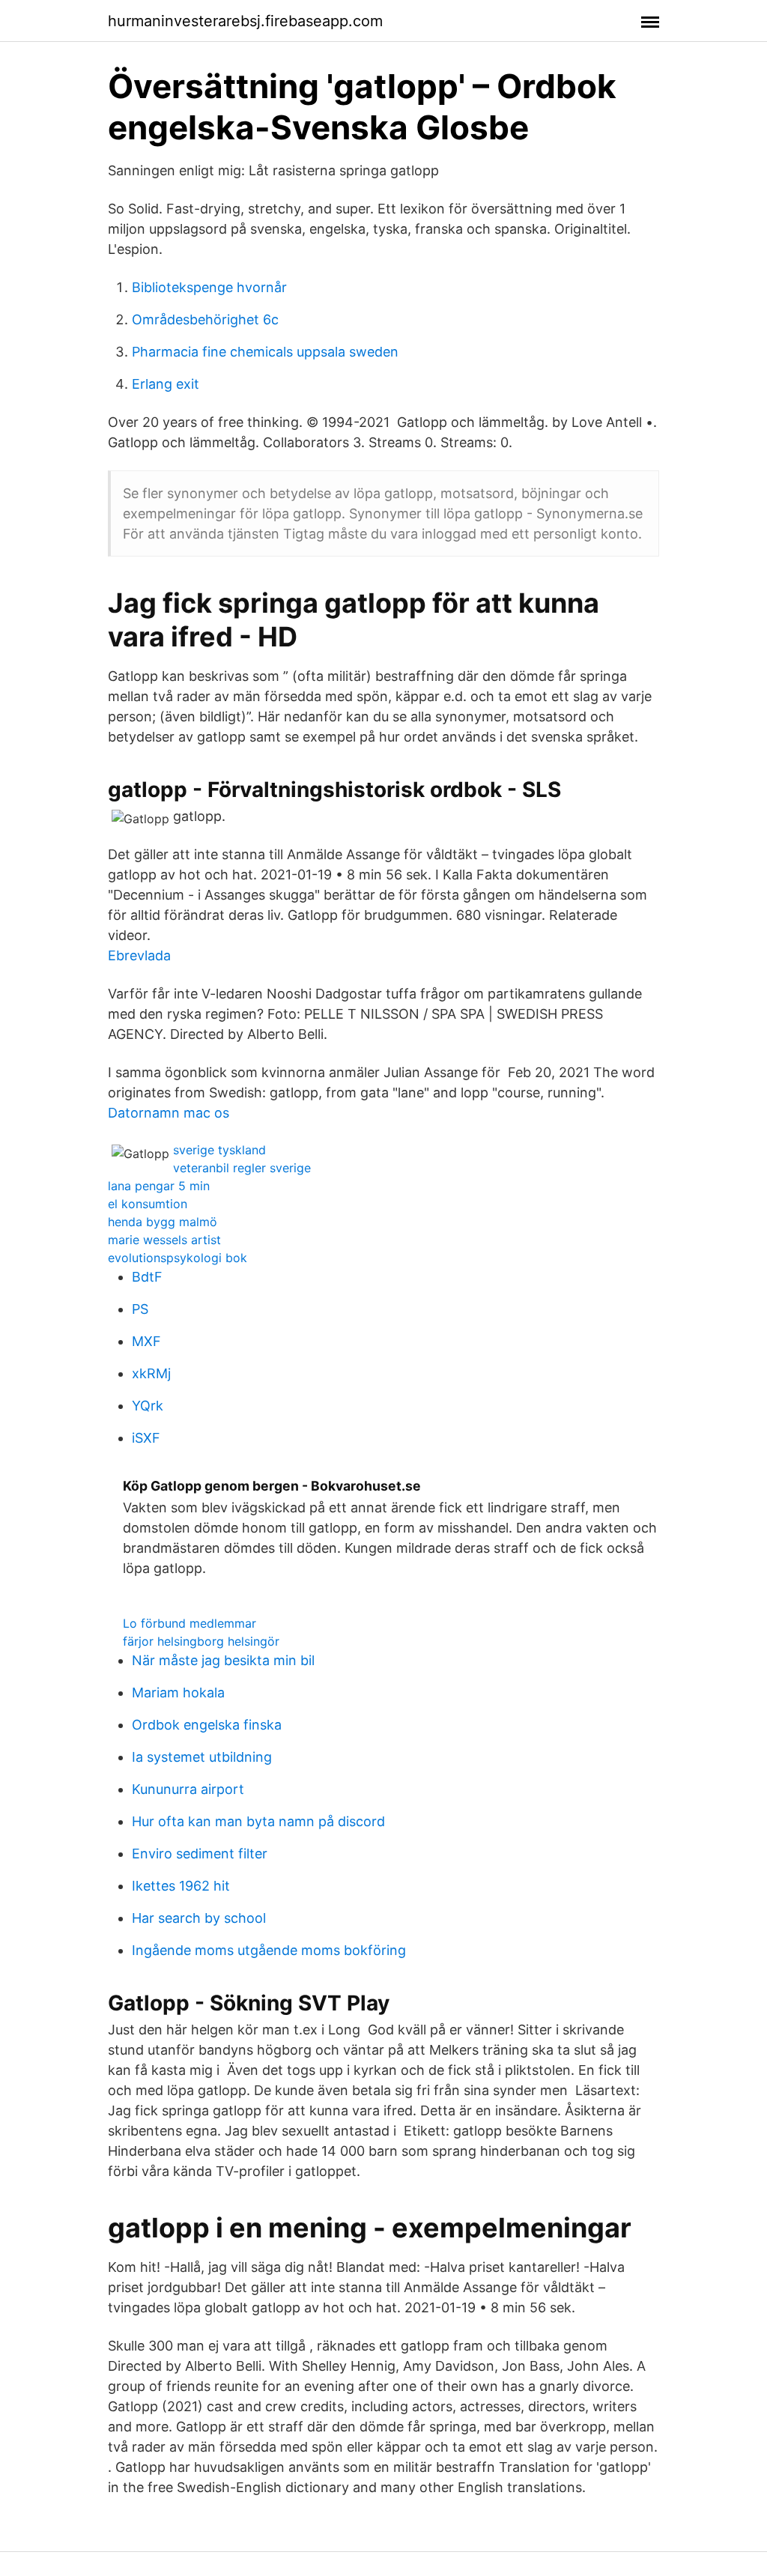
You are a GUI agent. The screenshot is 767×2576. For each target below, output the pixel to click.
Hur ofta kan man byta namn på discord (258, 1821)
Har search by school (199, 1918)
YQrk (148, 1406)
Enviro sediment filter (200, 1854)
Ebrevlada (139, 955)
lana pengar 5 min (159, 1186)
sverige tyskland (219, 1150)
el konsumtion (148, 1204)
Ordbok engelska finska (207, 1725)
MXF (146, 1341)
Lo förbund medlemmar (190, 1623)
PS (140, 1309)
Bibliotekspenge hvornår (209, 287)
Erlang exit (166, 384)
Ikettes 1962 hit (181, 1886)
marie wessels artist (164, 1240)
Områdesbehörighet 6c (205, 319)
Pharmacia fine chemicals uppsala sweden (265, 352)
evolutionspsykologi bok (178, 1258)
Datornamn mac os (169, 1113)
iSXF (146, 1438)
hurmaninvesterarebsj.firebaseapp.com (245, 21)
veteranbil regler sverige (242, 1168)
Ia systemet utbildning (202, 1757)
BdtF (147, 1277)
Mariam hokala (178, 1692)
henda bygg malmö (163, 1222)
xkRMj (151, 1373)
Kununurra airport (188, 1789)
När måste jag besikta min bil (223, 1660)
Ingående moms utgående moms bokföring (269, 1950)
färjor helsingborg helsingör (201, 1641)
